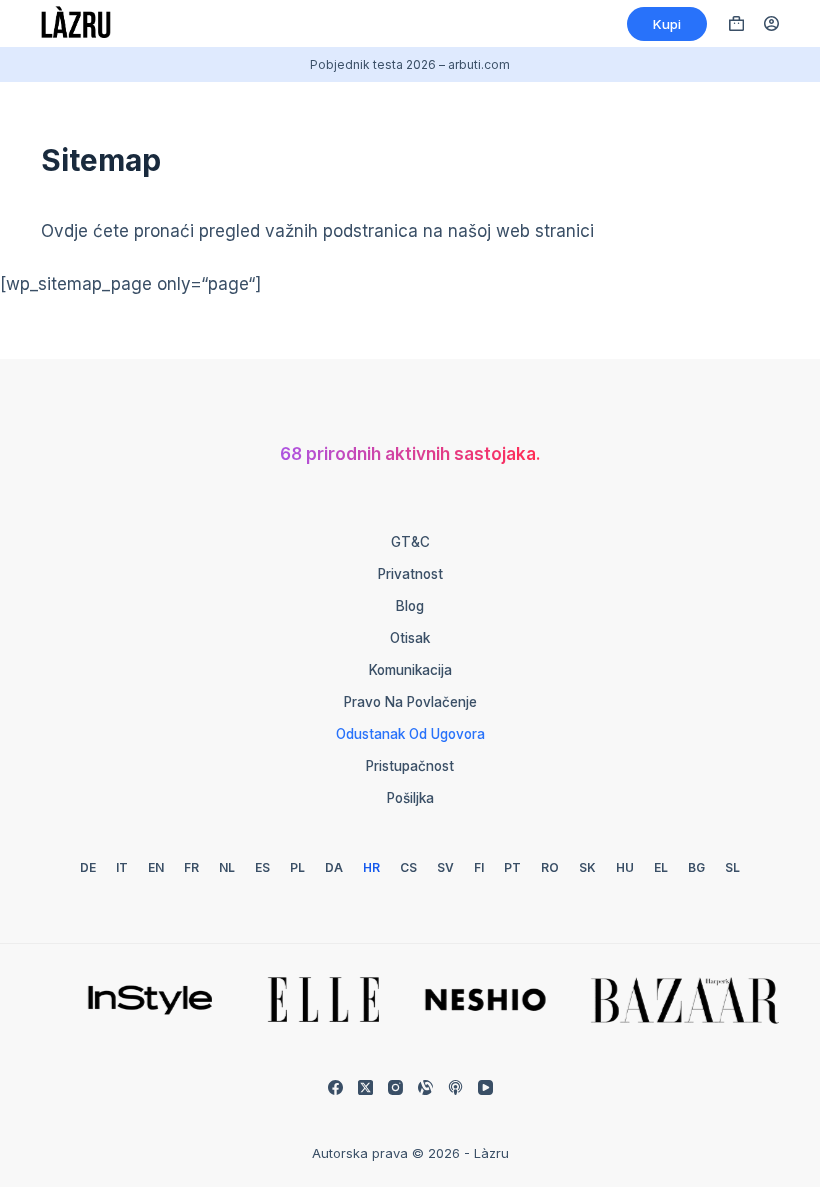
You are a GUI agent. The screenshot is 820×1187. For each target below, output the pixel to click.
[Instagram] (395, 1087)
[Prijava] (771, 23)
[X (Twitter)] (365, 1087)
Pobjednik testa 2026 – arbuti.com (410, 64)
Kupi (667, 24)
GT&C (410, 542)
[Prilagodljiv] (425, 1087)
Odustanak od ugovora (410, 734)
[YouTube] (485, 1087)
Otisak (410, 638)
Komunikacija (410, 670)
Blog (410, 606)
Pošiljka (410, 798)
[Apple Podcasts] (455, 1087)
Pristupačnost (410, 766)
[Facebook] (335, 1087)
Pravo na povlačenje (410, 702)
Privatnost (410, 574)
